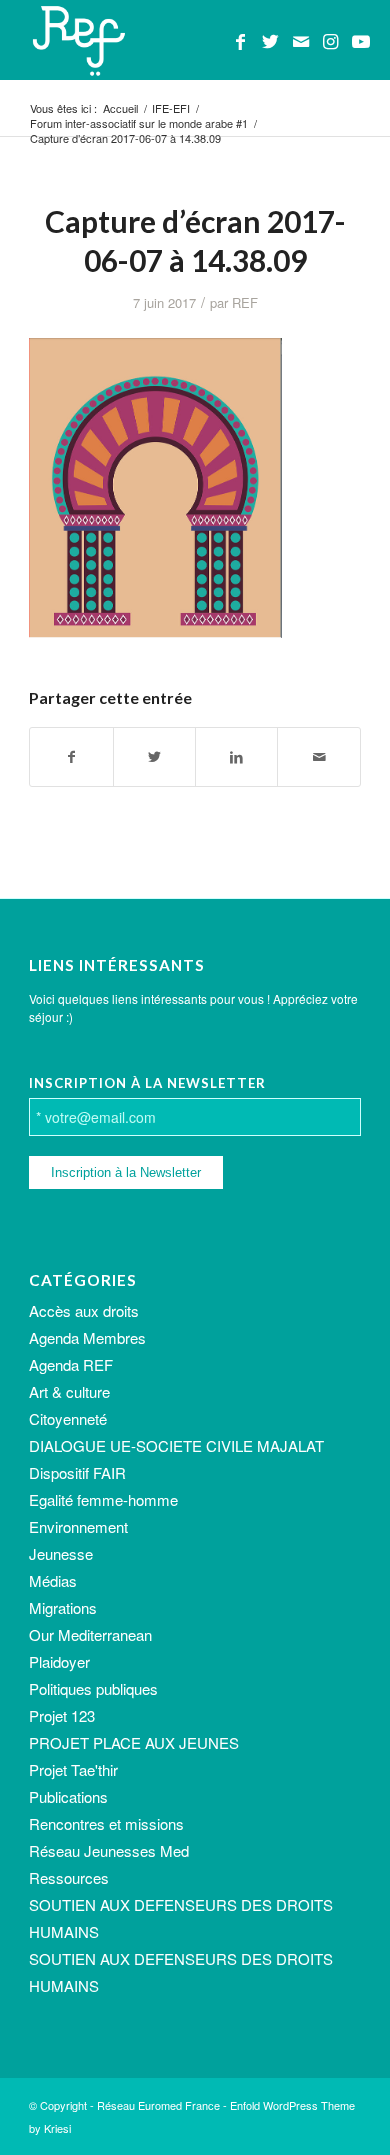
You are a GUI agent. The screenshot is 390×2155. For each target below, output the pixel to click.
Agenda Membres (87, 1337)
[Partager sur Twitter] (154, 757)
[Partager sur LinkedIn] (236, 757)
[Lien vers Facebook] (241, 41)
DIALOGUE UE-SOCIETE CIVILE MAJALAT (176, 1445)
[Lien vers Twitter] (271, 41)
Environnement (78, 1526)
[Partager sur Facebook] (71, 757)
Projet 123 (62, 1715)
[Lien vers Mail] (301, 41)
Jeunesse (61, 1553)
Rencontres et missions (106, 1823)
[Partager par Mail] (318, 757)
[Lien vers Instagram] (331, 41)
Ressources (69, 1877)
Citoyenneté (68, 1418)
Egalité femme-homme (103, 1499)
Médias (53, 1580)
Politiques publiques (93, 1688)
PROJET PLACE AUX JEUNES (134, 1742)
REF (245, 302)
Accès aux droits (84, 1310)
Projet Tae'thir (73, 1769)
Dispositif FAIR (77, 1472)
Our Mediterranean (90, 1634)
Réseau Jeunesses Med (109, 1850)
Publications (68, 1796)
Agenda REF (71, 1364)
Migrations (63, 1607)
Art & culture (69, 1391)
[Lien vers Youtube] (361, 41)
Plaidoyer (59, 1661)
